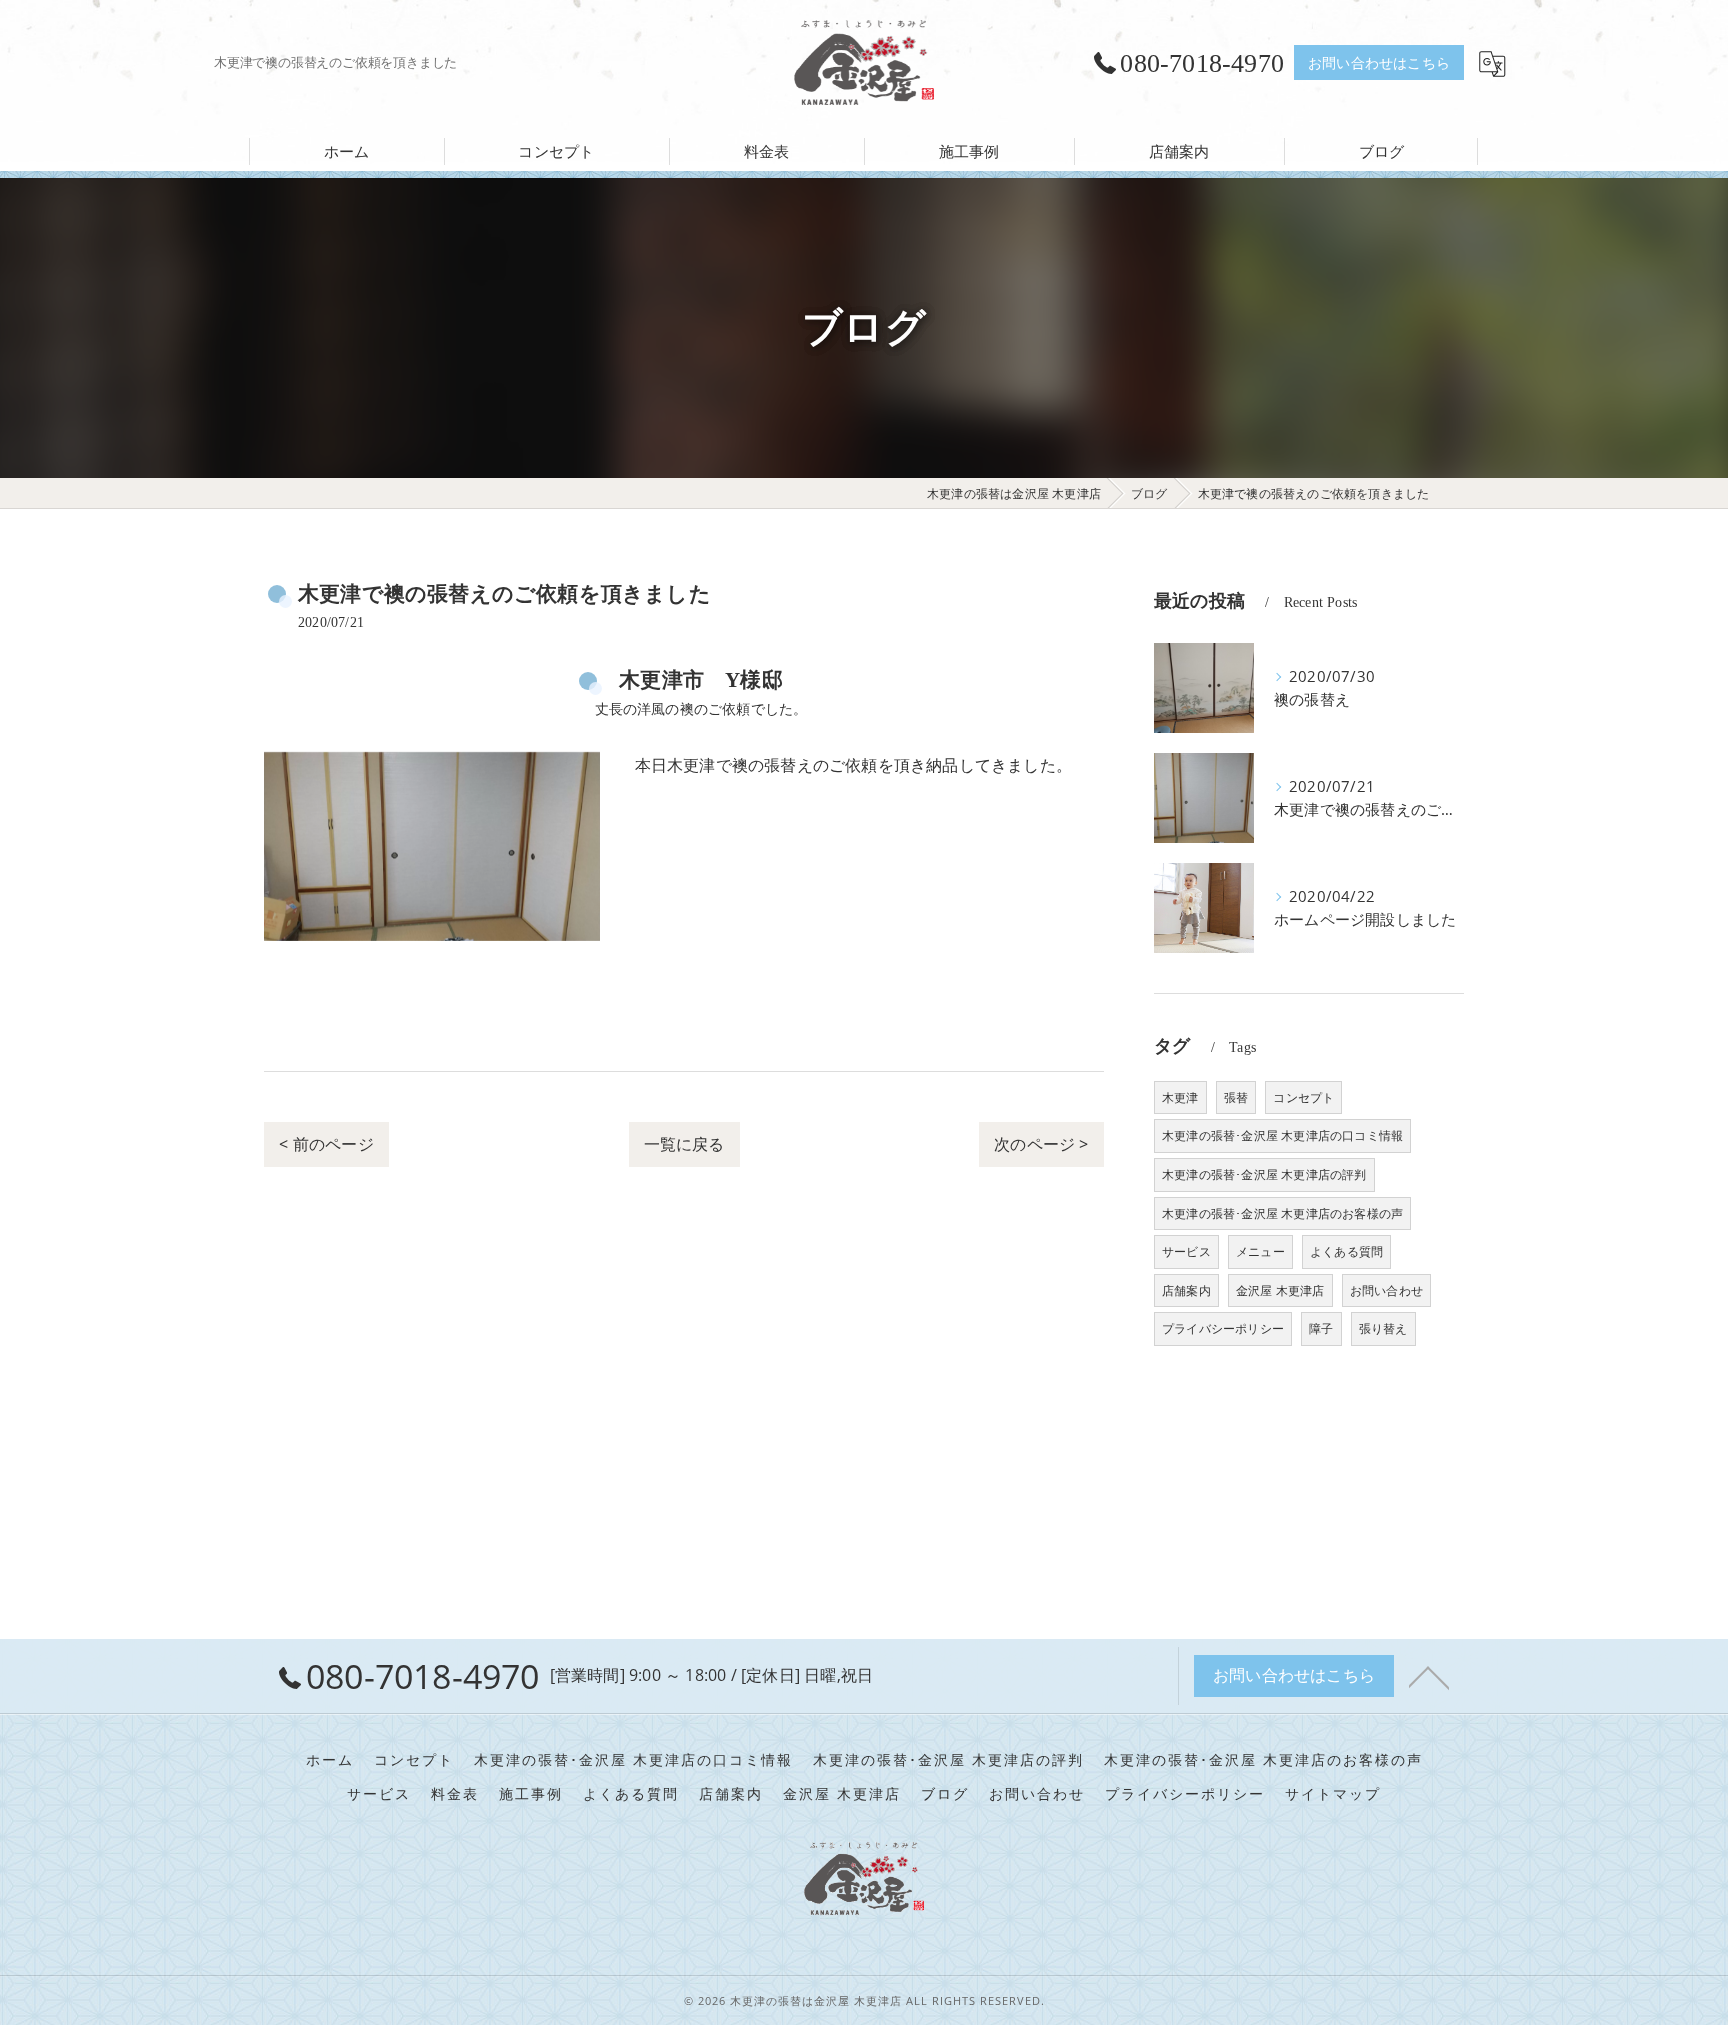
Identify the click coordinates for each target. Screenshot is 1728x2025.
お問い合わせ (1386, 1290)
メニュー (1260, 1251)
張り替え (1383, 1328)
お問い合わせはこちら (1379, 62)
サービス (1186, 1251)
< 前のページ (326, 1144)
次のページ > (1041, 1144)
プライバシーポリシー (1223, 1328)
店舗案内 (1186, 1290)
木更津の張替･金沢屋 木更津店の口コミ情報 (1282, 1135)
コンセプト (1303, 1097)
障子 (1321, 1328)
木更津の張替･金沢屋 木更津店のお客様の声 (1282, 1213)
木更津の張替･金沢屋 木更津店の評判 (1264, 1174)
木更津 (1180, 1097)
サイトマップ (1333, 1794)
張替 (1236, 1097)
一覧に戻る (684, 1144)
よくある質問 (1346, 1251)
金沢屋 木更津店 (1280, 1290)
